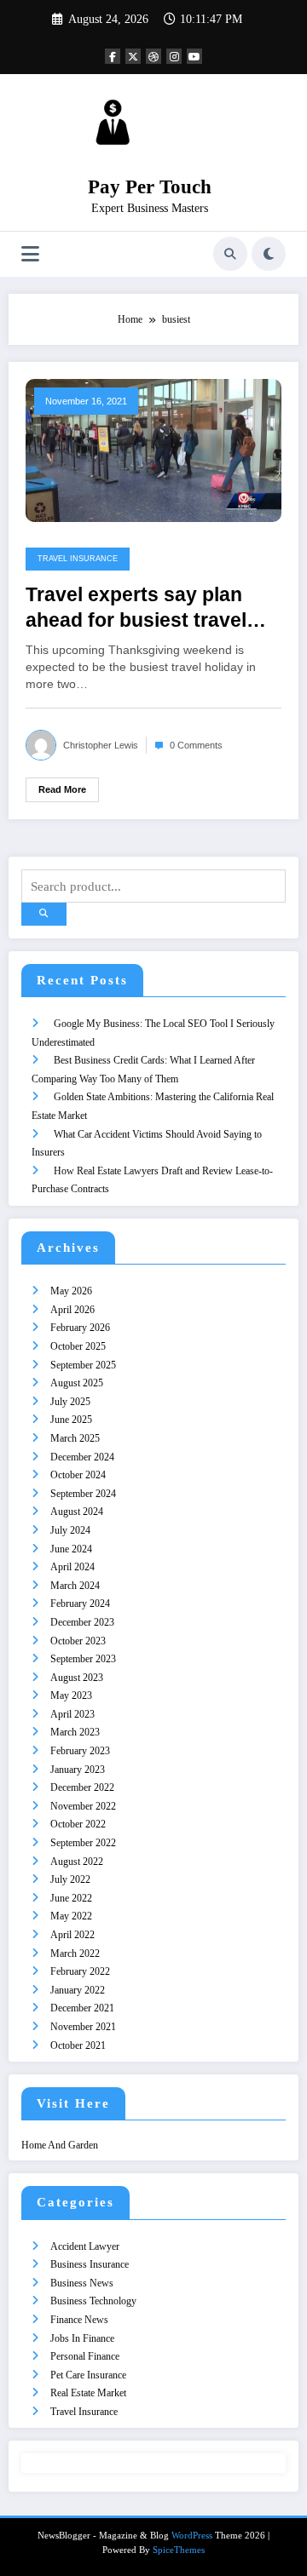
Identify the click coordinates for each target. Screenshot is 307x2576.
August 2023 (77, 1678)
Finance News (79, 2320)
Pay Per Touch (150, 187)
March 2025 (75, 1438)
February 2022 (80, 1971)
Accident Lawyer (85, 2246)
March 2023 (75, 1732)
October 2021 (78, 2045)
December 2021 (82, 2008)
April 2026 (72, 1310)
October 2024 (78, 1475)
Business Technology (93, 2301)
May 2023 (71, 1695)
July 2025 (70, 1402)
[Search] (230, 254)
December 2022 (82, 1787)
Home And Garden (60, 2145)
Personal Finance (85, 2356)
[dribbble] (153, 56)
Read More (62, 789)
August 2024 (77, 1512)
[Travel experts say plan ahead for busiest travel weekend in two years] (153, 450)
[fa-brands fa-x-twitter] (133, 56)
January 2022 (78, 1990)
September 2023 (83, 1659)
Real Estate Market (88, 2393)
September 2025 (83, 1365)
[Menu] (30, 254)
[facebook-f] (113, 56)
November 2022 (83, 1806)
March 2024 (75, 1586)
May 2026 (71, 1291)
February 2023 (80, 1751)
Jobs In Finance (82, 2338)
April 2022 (72, 1935)
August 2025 (77, 1383)
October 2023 (78, 1641)
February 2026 (80, 1328)
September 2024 (83, 1494)
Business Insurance (90, 2264)
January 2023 (78, 1770)
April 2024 (72, 1567)
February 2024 (80, 1604)
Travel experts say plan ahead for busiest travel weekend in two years (136, 608)
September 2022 (83, 1843)
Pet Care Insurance (88, 2375)
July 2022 (70, 1879)
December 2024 (82, 1457)
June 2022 (71, 1898)
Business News (82, 2283)
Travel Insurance (78, 559)
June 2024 (71, 1549)
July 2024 (70, 1530)
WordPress (192, 2536)
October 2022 (78, 1824)
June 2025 (71, 1420)
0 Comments (196, 745)
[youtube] (194, 56)
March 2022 (75, 1954)
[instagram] (174, 56)
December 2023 (82, 1622)
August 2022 (77, 1862)
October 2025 (78, 1346)
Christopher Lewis (101, 745)
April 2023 (72, 1714)
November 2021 (83, 2027)
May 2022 (71, 1916)
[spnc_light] (269, 254)
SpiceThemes (179, 2550)
